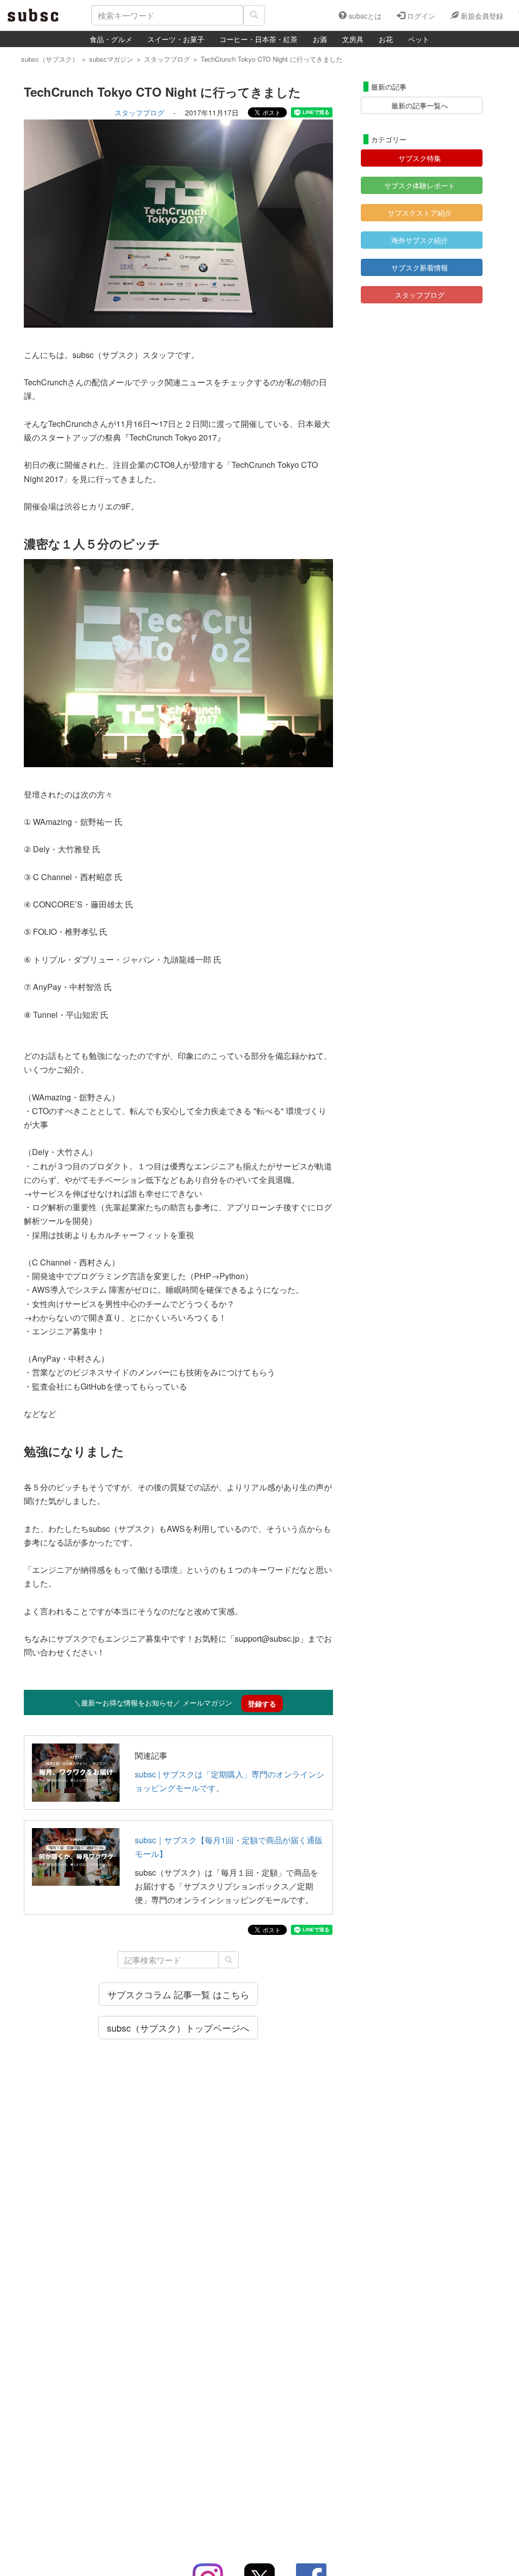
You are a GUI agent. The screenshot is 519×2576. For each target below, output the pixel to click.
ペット (419, 39)
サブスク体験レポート (420, 185)
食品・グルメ (111, 39)
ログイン (420, 16)
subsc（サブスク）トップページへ (178, 2028)
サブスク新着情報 (420, 267)
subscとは (364, 16)
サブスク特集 (420, 158)
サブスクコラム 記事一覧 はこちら (178, 1994)
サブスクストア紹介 (420, 213)
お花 (386, 39)
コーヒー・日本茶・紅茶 (258, 39)
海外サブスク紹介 (420, 240)
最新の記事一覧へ (420, 105)
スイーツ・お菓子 (176, 39)
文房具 (353, 39)
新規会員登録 (481, 16)
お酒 (320, 39)
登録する (262, 1703)
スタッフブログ (139, 112)
